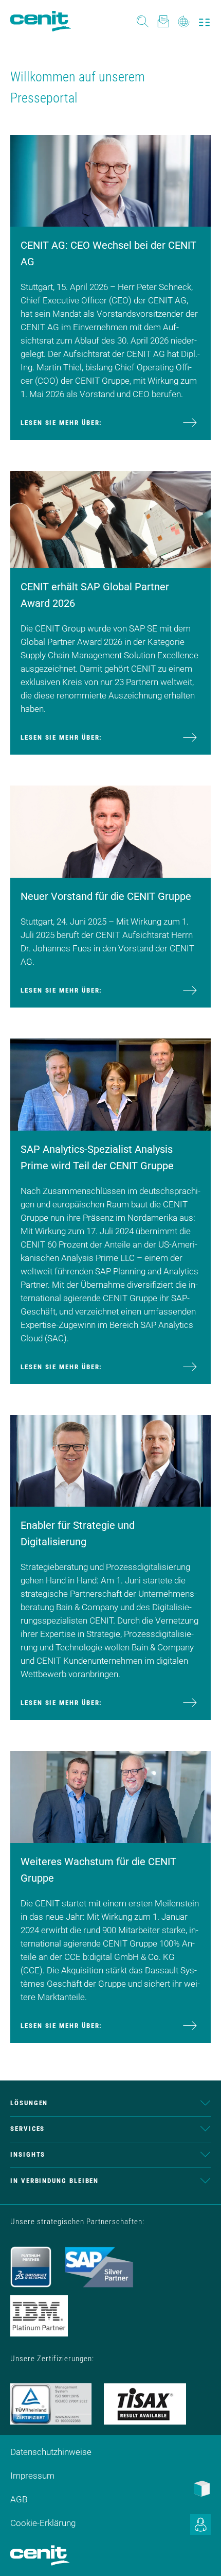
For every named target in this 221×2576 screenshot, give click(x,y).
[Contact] (163, 21)
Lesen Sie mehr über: (61, 423)
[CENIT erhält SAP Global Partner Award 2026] (110, 519)
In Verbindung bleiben (54, 2181)
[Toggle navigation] (204, 21)
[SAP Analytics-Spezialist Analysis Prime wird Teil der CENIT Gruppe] (110, 1084)
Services (27, 2129)
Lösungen (29, 2103)
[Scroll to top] (200, 2555)
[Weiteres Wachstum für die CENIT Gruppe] (110, 1796)
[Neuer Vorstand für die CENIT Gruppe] (110, 831)
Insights (28, 2154)
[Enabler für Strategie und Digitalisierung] (110, 1460)
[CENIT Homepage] (41, 21)
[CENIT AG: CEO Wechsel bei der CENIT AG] (110, 180)
